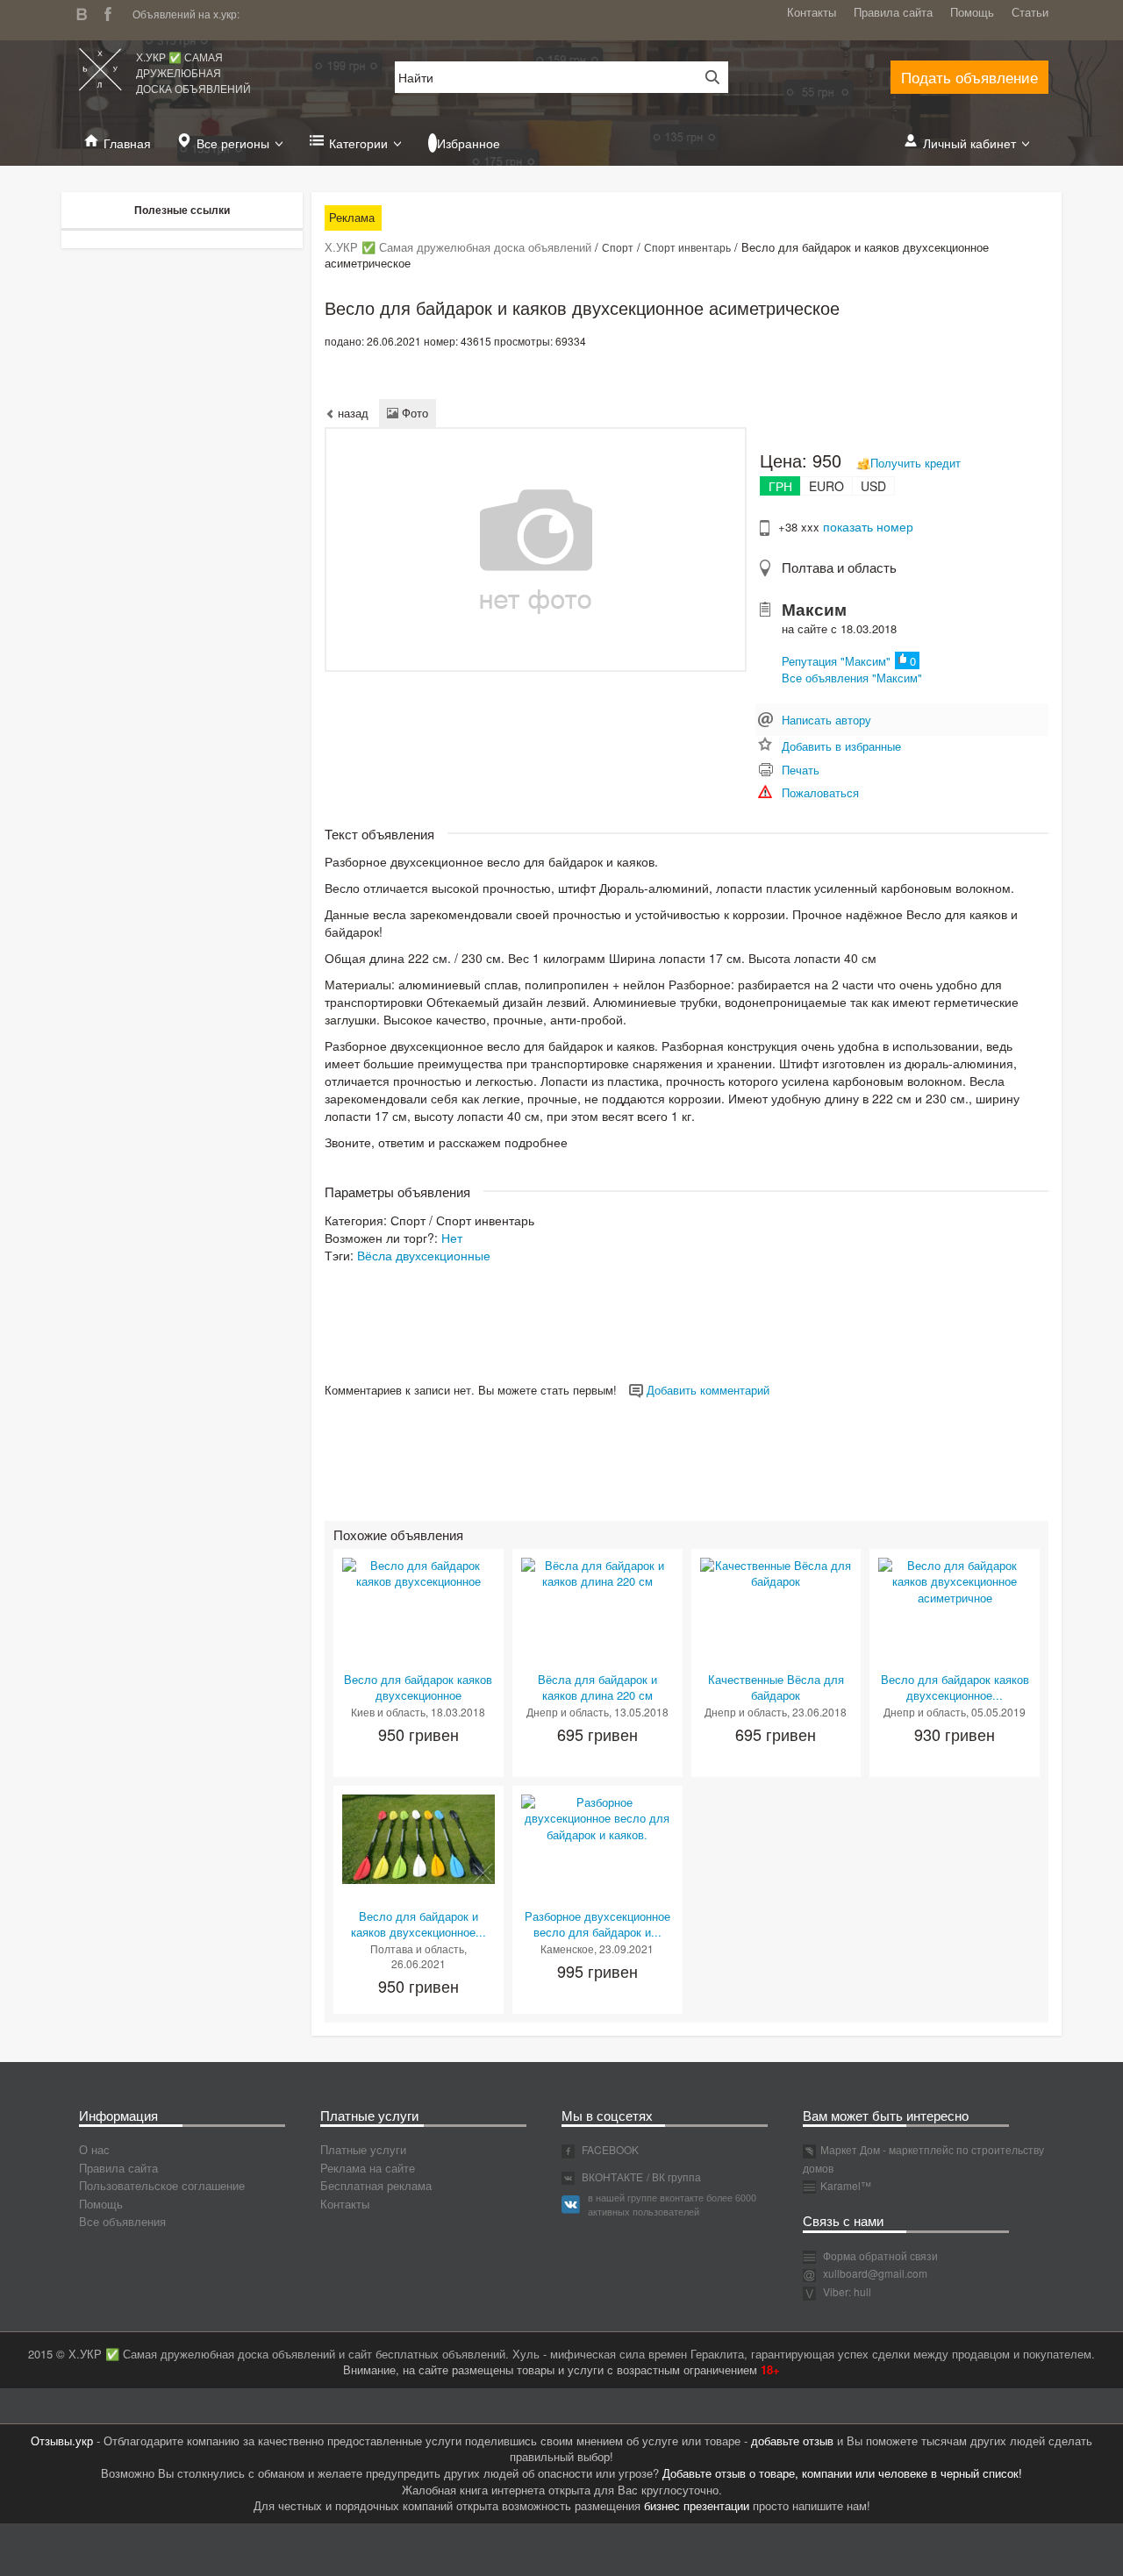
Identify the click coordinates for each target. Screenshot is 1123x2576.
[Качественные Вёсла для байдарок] (776, 1572)
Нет (452, 1238)
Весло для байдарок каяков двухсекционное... (955, 1688)
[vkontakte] (86, 12)
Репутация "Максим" (836, 661)
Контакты (812, 12)
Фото (413, 413)
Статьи (1030, 12)
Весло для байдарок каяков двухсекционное (418, 1688)
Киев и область (388, 1712)
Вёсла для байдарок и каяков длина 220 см (597, 1688)
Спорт (618, 247)
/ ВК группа (674, 2176)
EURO (826, 486)
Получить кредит (916, 463)
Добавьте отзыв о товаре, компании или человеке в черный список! (842, 2473)
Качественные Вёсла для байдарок (776, 1688)
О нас (94, 2149)
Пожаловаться (820, 792)
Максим (814, 609)
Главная (127, 143)
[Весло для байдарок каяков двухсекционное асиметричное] (955, 1580)
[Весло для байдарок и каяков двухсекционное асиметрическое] (418, 1837)
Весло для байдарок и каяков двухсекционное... (418, 1924)
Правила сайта (893, 12)
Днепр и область (568, 1712)
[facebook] (112, 12)
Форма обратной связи (879, 2255)
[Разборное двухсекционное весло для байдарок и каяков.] (597, 1817)
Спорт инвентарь (687, 247)
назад (351, 413)
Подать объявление (969, 77)
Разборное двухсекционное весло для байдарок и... (597, 1924)
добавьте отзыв (792, 2440)
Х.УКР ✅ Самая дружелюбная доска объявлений (193, 72)
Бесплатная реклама (376, 2185)
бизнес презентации (697, 2505)
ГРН (780, 486)
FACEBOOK (609, 2149)
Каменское (567, 1948)
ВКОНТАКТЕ (611, 2176)
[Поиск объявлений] (706, 77)
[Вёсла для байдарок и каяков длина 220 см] (597, 1572)
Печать (801, 770)
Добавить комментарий (706, 1390)
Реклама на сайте (368, 2168)
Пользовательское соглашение (162, 2185)
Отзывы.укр (62, 2440)
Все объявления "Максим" (852, 678)
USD (873, 486)
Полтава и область (839, 567)
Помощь (972, 12)
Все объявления (122, 2221)
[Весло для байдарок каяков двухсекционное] (418, 1572)
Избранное (469, 143)
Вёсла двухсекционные (424, 1255)
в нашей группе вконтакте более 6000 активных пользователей (672, 2204)
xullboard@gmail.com (875, 2273)
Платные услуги (363, 2149)
